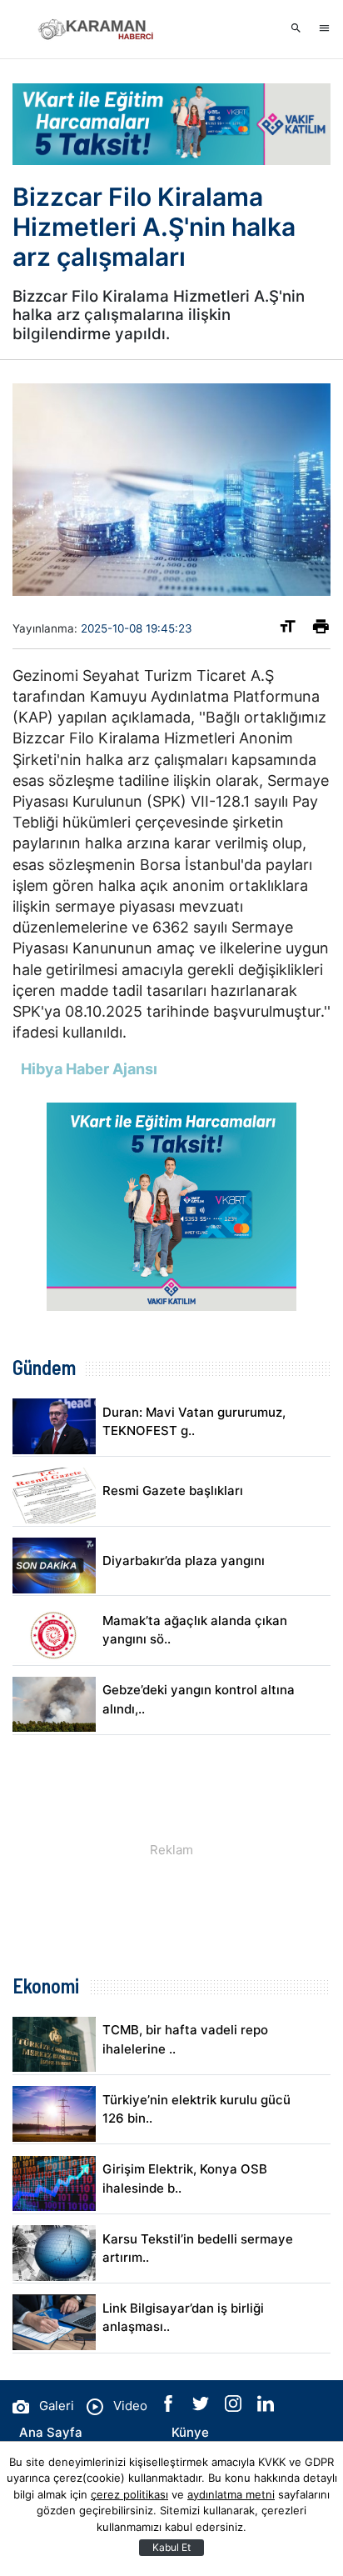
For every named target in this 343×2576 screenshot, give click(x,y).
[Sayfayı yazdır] (321, 630)
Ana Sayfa (51, 2432)
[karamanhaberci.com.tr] (96, 29)
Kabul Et (171, 2547)
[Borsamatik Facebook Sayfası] (170, 2407)
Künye (190, 2432)
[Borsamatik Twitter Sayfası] (202, 2407)
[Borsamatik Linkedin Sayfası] (266, 2407)
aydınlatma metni (231, 2494)
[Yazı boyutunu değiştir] (288, 630)
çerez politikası (129, 2494)
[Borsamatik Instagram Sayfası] (235, 2407)
